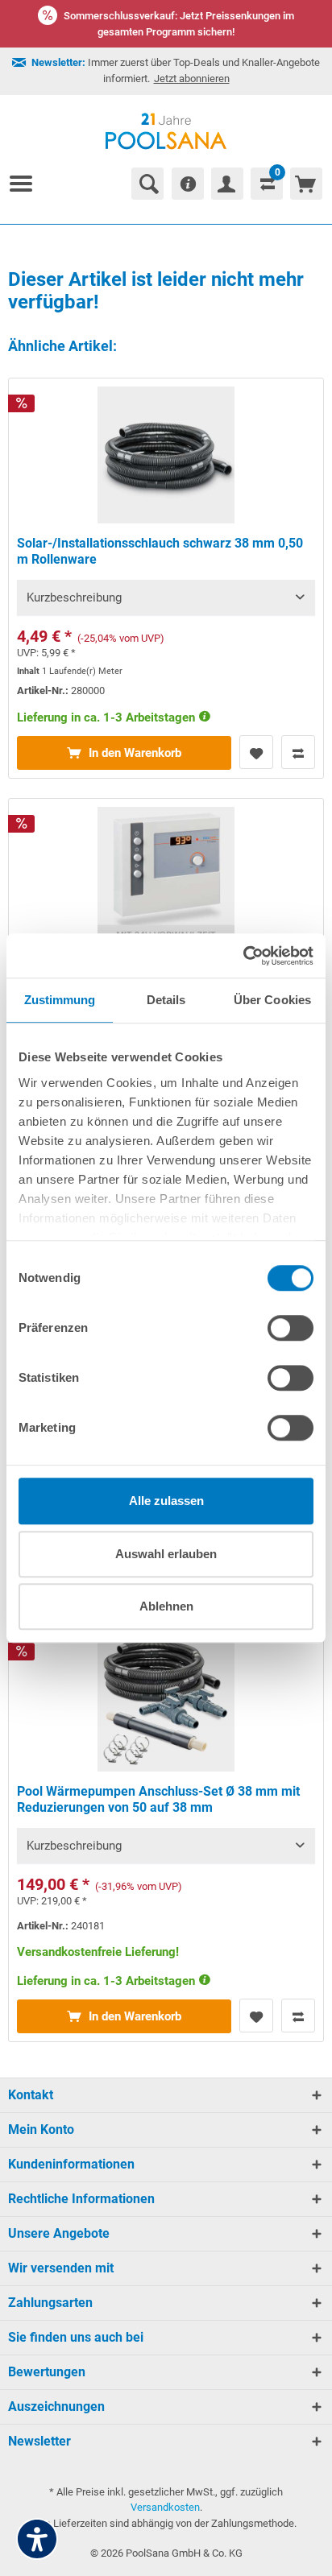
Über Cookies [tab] (272, 1000)
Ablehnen (166, 1606)
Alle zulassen (166, 1501)
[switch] (290, 1328)
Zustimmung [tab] (60, 1000)
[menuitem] (27, 184)
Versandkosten (165, 2507)
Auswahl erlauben (166, 1554)
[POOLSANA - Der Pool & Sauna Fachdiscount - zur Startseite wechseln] (166, 131)
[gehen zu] (27, 184)
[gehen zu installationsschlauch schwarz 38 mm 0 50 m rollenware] (166, 578)
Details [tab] (166, 1000)
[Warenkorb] (306, 184)
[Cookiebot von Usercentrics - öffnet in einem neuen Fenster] (243, 956)
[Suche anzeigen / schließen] (147, 184)
